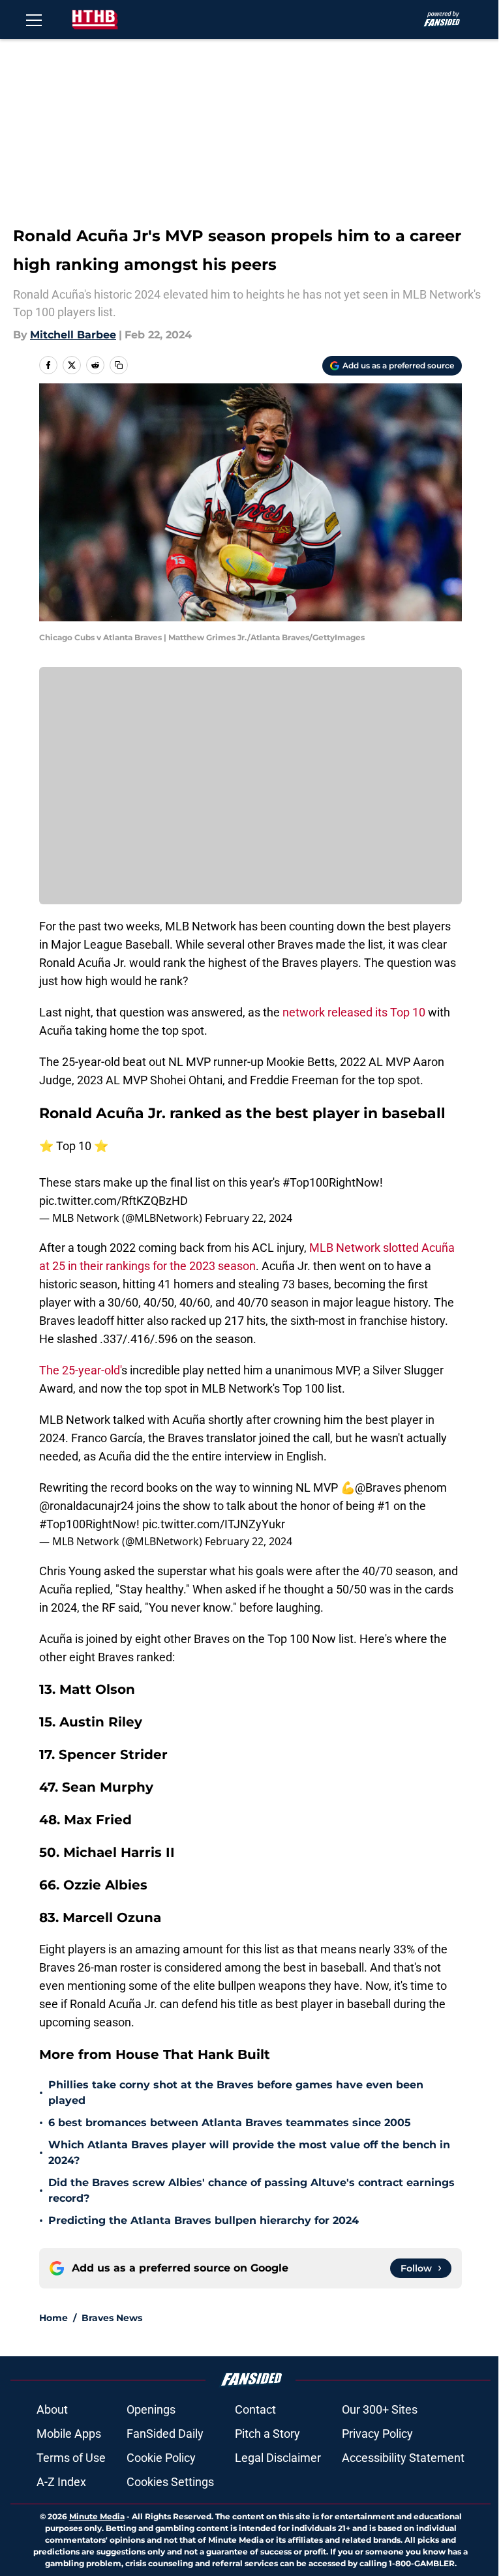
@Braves (378, 1488)
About (52, 2409)
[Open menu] (34, 20)
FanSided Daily (165, 2434)
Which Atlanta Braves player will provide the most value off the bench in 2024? (249, 2153)
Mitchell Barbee (73, 335)
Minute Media (97, 2516)
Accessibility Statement (403, 2458)
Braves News (112, 2318)
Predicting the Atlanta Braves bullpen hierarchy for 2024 (204, 2220)
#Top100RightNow (331, 1182)
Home (53, 2318)
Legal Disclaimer (278, 2458)
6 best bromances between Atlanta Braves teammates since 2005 (230, 2123)
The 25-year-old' (80, 1370)
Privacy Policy (377, 2434)
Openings (151, 2409)
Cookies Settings (170, 2482)
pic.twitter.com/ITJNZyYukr (214, 1524)
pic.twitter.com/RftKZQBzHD (114, 1201)
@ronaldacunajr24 (86, 1506)
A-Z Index (61, 2482)
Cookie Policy (161, 2458)
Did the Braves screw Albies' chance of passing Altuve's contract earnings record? (251, 2190)
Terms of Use (71, 2458)
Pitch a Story (267, 2434)
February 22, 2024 (249, 1218)
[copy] (119, 365)
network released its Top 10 (354, 1012)
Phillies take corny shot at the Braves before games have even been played (236, 2093)
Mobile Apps (69, 2434)
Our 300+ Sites (380, 2409)
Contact (255, 2409)
